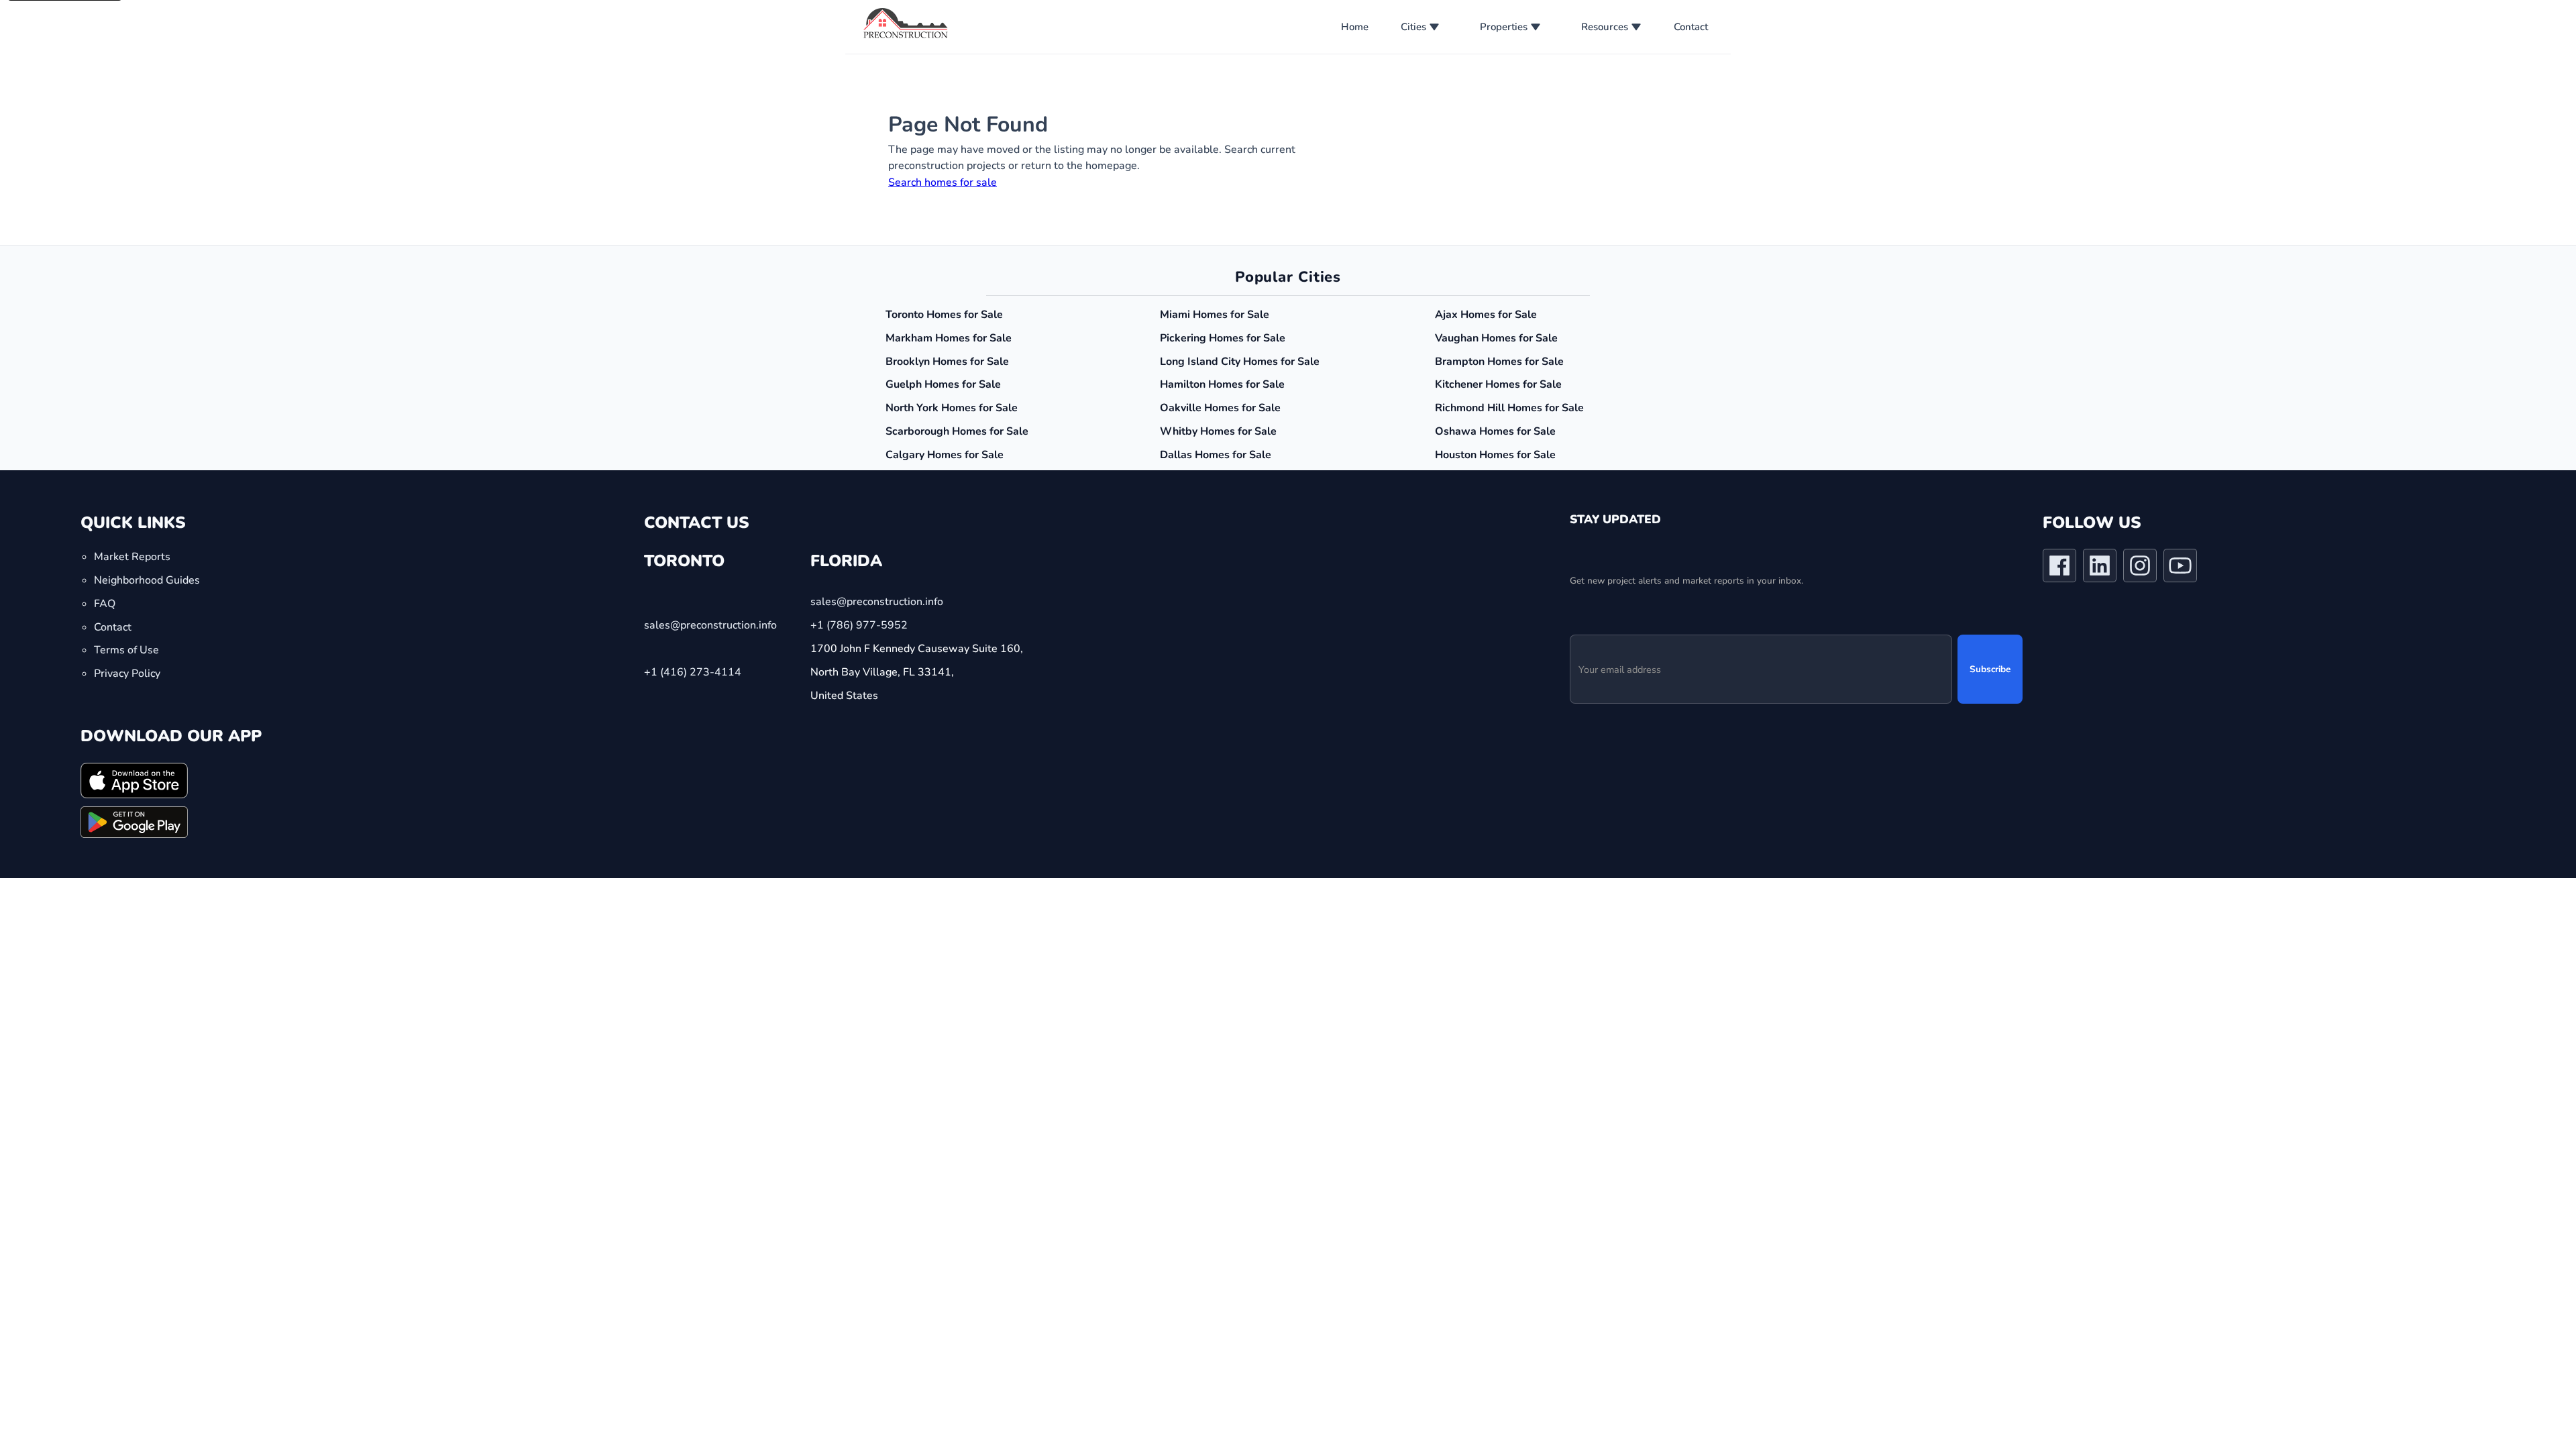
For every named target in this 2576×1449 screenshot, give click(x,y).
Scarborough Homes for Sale (957, 431)
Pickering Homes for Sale (1223, 338)
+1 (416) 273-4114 (693, 672)
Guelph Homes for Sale (943, 384)
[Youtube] (2180, 568)
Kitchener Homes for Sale (1498, 384)
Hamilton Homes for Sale (1222, 384)
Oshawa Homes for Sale (1495, 431)
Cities (1413, 27)
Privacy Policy (127, 674)
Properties (1504, 27)
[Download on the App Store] (134, 780)
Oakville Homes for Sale (1220, 408)
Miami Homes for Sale (1215, 315)
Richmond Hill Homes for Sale (1509, 408)
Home (1355, 27)
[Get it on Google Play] (134, 822)
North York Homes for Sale (952, 408)
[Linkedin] (2100, 568)
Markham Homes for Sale (949, 338)
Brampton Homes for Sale (1499, 362)
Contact (1691, 27)
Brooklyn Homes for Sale (947, 362)
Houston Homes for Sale (1495, 455)
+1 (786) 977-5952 (859, 625)
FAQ (105, 603)
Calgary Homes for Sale (945, 455)
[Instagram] (2140, 568)
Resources (1605, 27)
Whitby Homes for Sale (1218, 431)
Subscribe (1990, 669)
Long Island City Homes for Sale (1240, 362)
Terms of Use (126, 650)
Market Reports (132, 557)
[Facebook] (2059, 568)
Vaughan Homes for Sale (1496, 338)
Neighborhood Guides (147, 580)
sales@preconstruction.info (710, 625)
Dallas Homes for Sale (1216, 455)
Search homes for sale (943, 182)
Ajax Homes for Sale (1486, 315)
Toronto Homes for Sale (944, 315)
